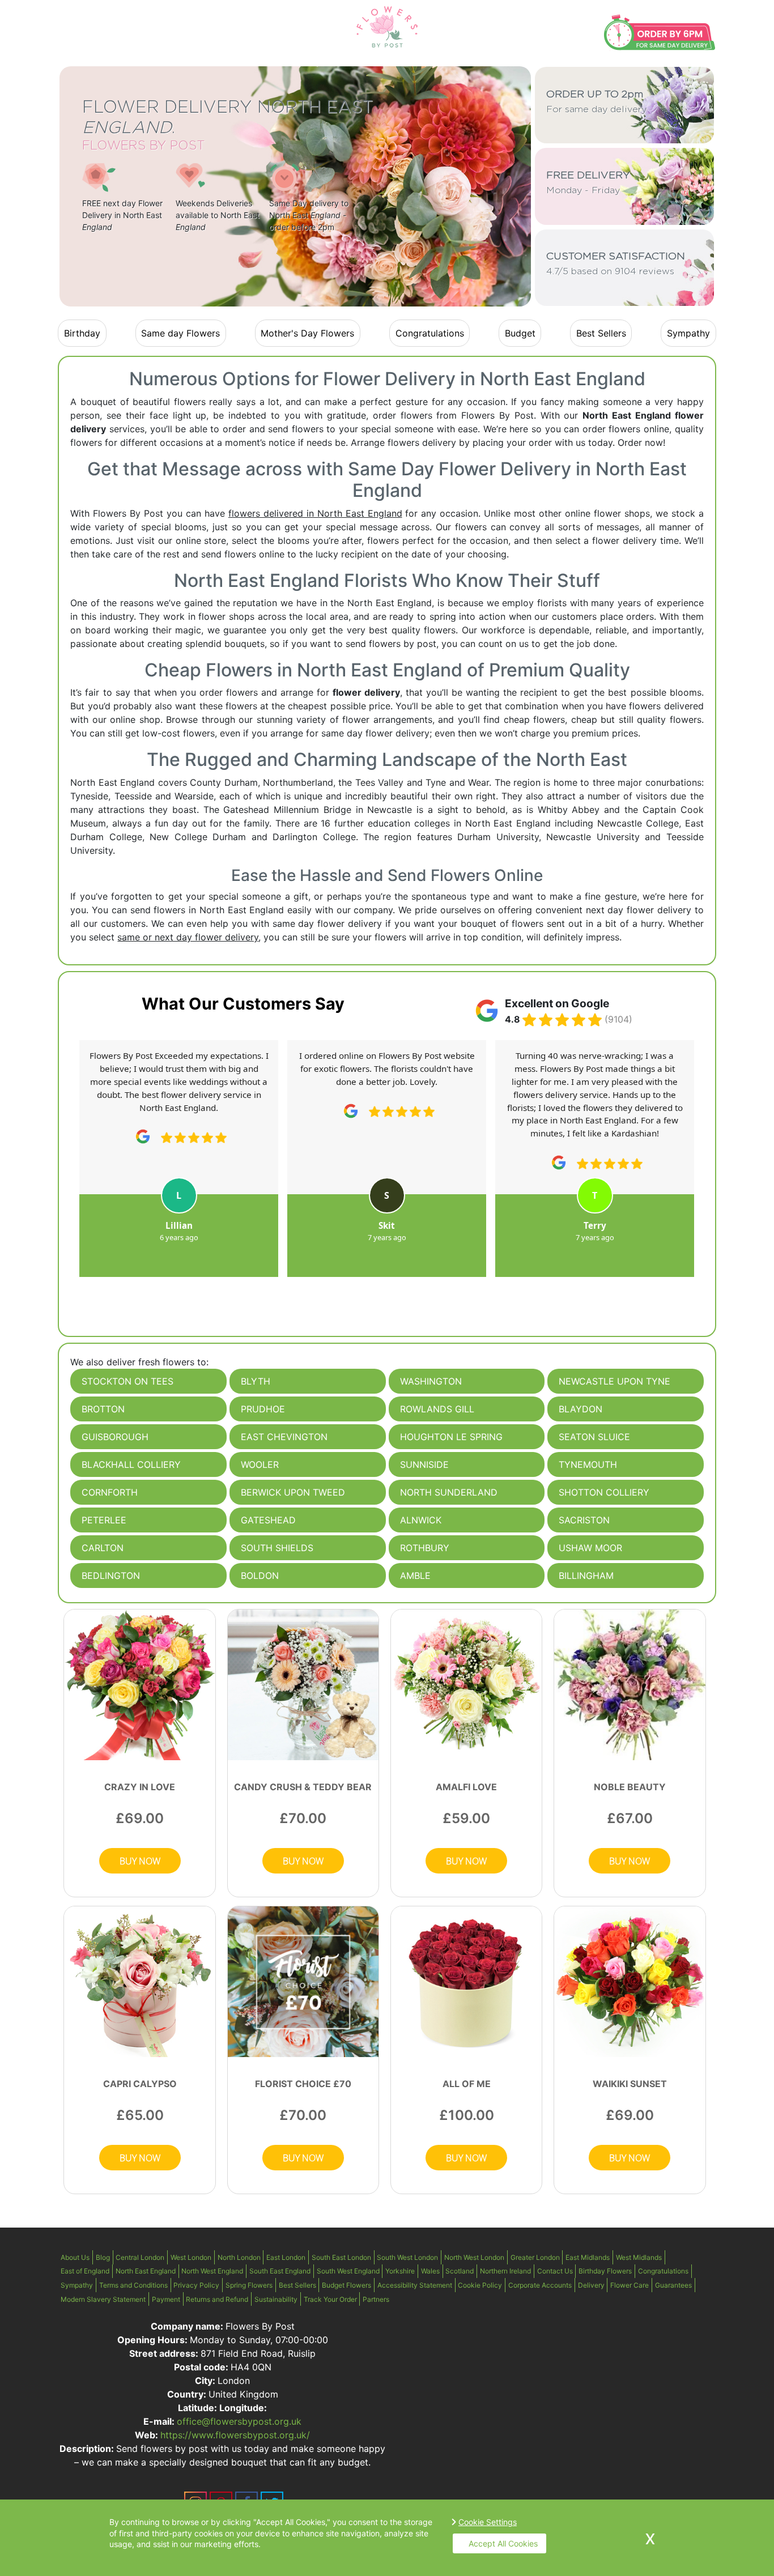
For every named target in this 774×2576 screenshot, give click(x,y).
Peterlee (104, 1520)
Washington (431, 1381)
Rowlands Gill (437, 1409)
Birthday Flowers (605, 2271)
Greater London (535, 2257)
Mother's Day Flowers (307, 333)
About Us (75, 2257)
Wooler (260, 1464)
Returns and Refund (217, 2299)
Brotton (103, 1409)
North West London (474, 2257)
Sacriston (584, 1520)
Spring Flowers (249, 2285)
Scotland (460, 2271)
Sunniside (424, 1464)
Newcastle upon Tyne (614, 1381)
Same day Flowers (180, 333)
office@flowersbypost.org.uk (239, 2421)
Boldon (260, 1576)
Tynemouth (588, 1464)
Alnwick (421, 1520)
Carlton (103, 1548)
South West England (348, 2271)
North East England (146, 2271)
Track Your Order (330, 2299)
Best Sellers (601, 333)
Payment (166, 2299)
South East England (280, 2271)
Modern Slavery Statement (103, 2299)
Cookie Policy (480, 2285)
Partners (376, 2299)
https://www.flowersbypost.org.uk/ (235, 2435)
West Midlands (639, 2257)
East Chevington (284, 1437)
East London (286, 2257)
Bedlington (111, 1576)
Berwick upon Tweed (293, 1492)
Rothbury (425, 1548)
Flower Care (630, 2285)
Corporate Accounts (540, 2285)
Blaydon (580, 1409)
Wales (430, 2271)
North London (239, 2257)
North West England (212, 2271)
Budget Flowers (346, 2285)
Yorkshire (400, 2271)
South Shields (277, 1548)
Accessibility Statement (415, 2285)
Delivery (591, 2285)
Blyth (256, 1381)
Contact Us (555, 2271)
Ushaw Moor (590, 1548)
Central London (140, 2257)
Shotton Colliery (604, 1492)
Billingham (586, 1576)
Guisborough (115, 1437)
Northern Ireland (505, 2271)
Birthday (82, 333)
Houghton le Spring (451, 1437)
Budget (520, 333)
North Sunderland (449, 1492)
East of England (85, 2271)
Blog (103, 2257)
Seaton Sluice (594, 1437)
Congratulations (430, 333)
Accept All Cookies (503, 2543)
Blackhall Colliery (131, 1464)
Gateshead (268, 1520)
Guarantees (673, 2285)
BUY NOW (140, 1861)
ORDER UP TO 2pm (596, 102)
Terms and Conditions (133, 2285)
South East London (341, 2257)
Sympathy (688, 333)
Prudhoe (263, 1409)
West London (191, 2257)
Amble (415, 1576)
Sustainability (276, 2299)
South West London (407, 2257)
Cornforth (110, 1492)
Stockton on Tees (127, 1381)
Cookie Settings (488, 2522)
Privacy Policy (196, 2285)
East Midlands (588, 2257)
